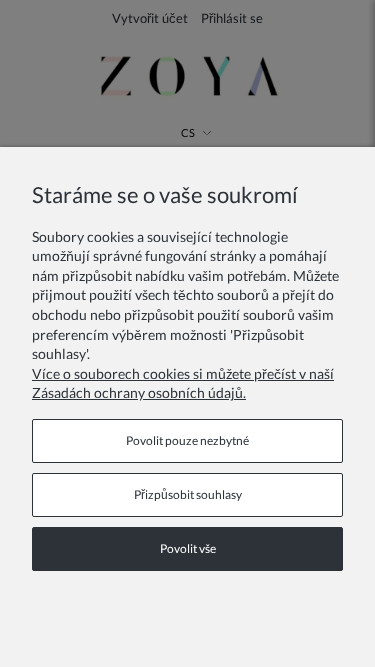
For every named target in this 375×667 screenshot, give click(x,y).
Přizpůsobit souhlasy (188, 494)
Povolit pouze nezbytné (187, 440)
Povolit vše (188, 548)
